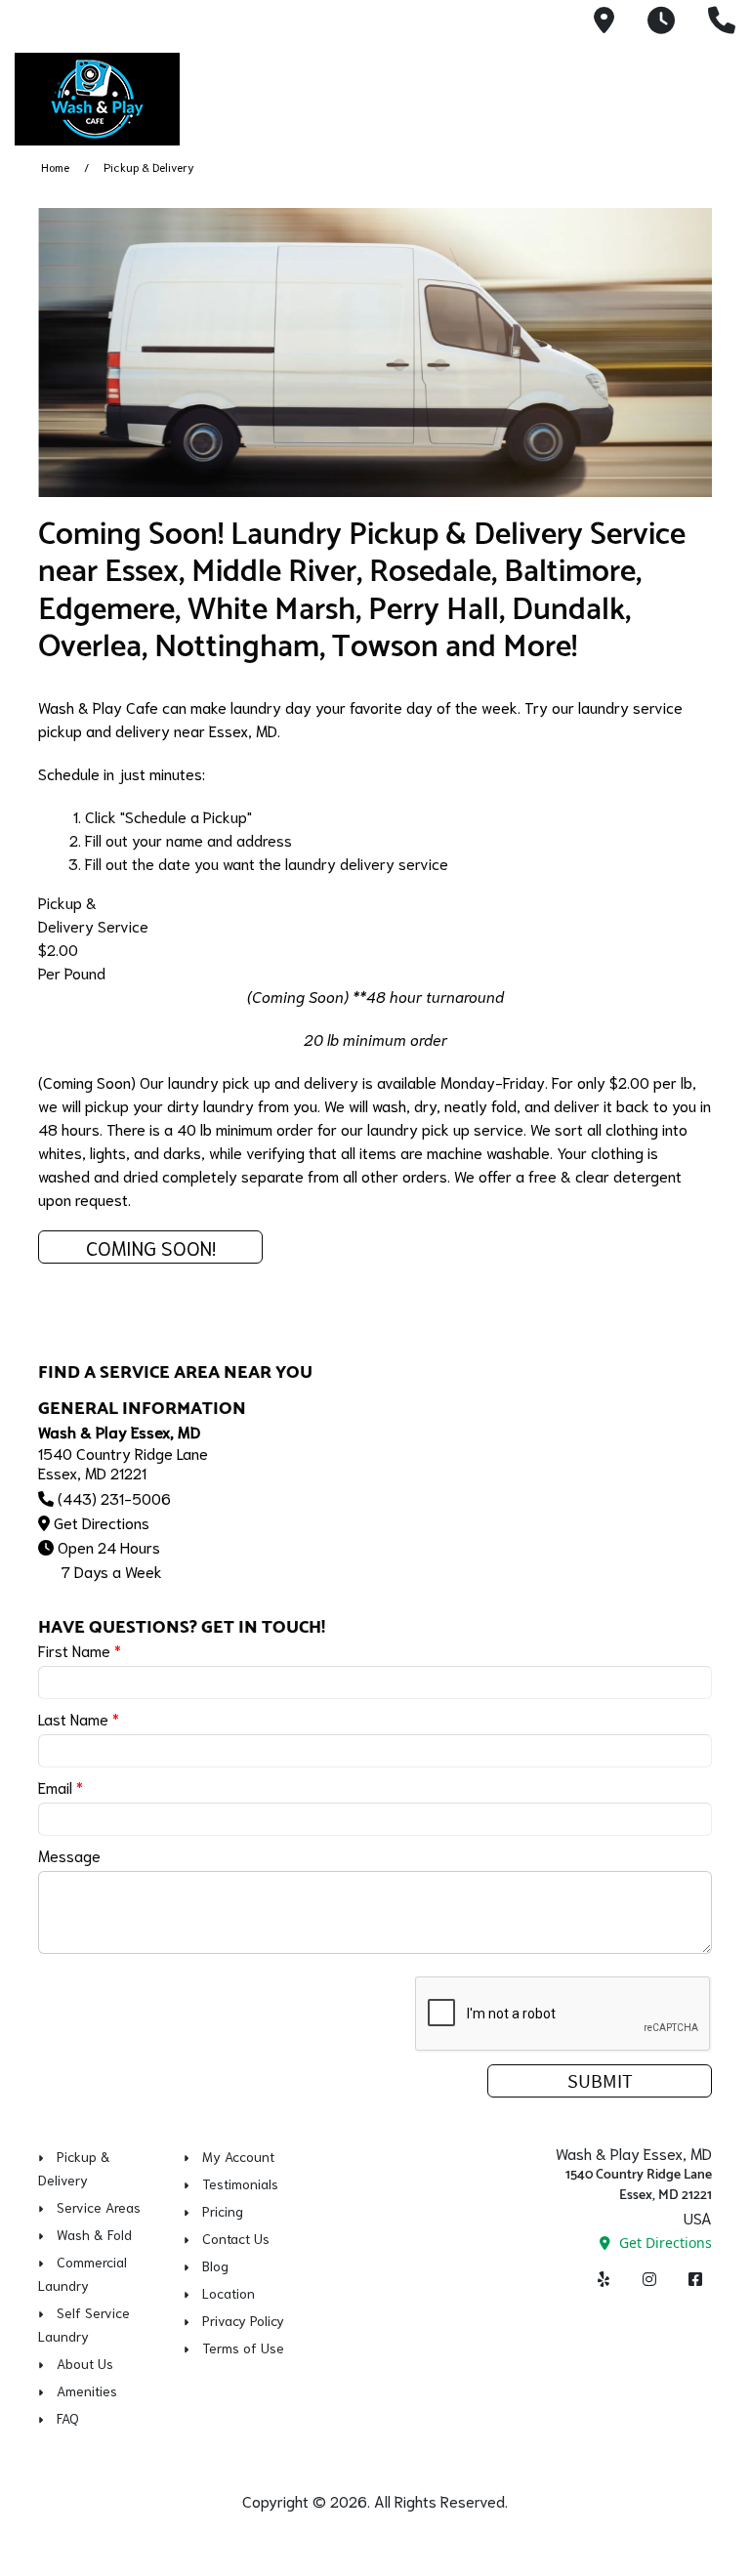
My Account (238, 2156)
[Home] (151, 99)
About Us (85, 2363)
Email (61, 1787)
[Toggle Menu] (714, 96)
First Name (80, 1650)
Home (55, 166)
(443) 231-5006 (114, 1497)
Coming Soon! (151, 1247)
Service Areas (99, 2207)
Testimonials (240, 2183)
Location (229, 2293)
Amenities (87, 2390)
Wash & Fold (94, 2234)
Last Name (79, 1718)
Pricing (223, 2211)
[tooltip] (604, 21)
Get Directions (102, 1522)
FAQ (68, 2418)
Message (69, 1855)
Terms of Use (243, 2347)
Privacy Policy (243, 2320)
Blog (215, 2265)
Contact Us (236, 2238)
